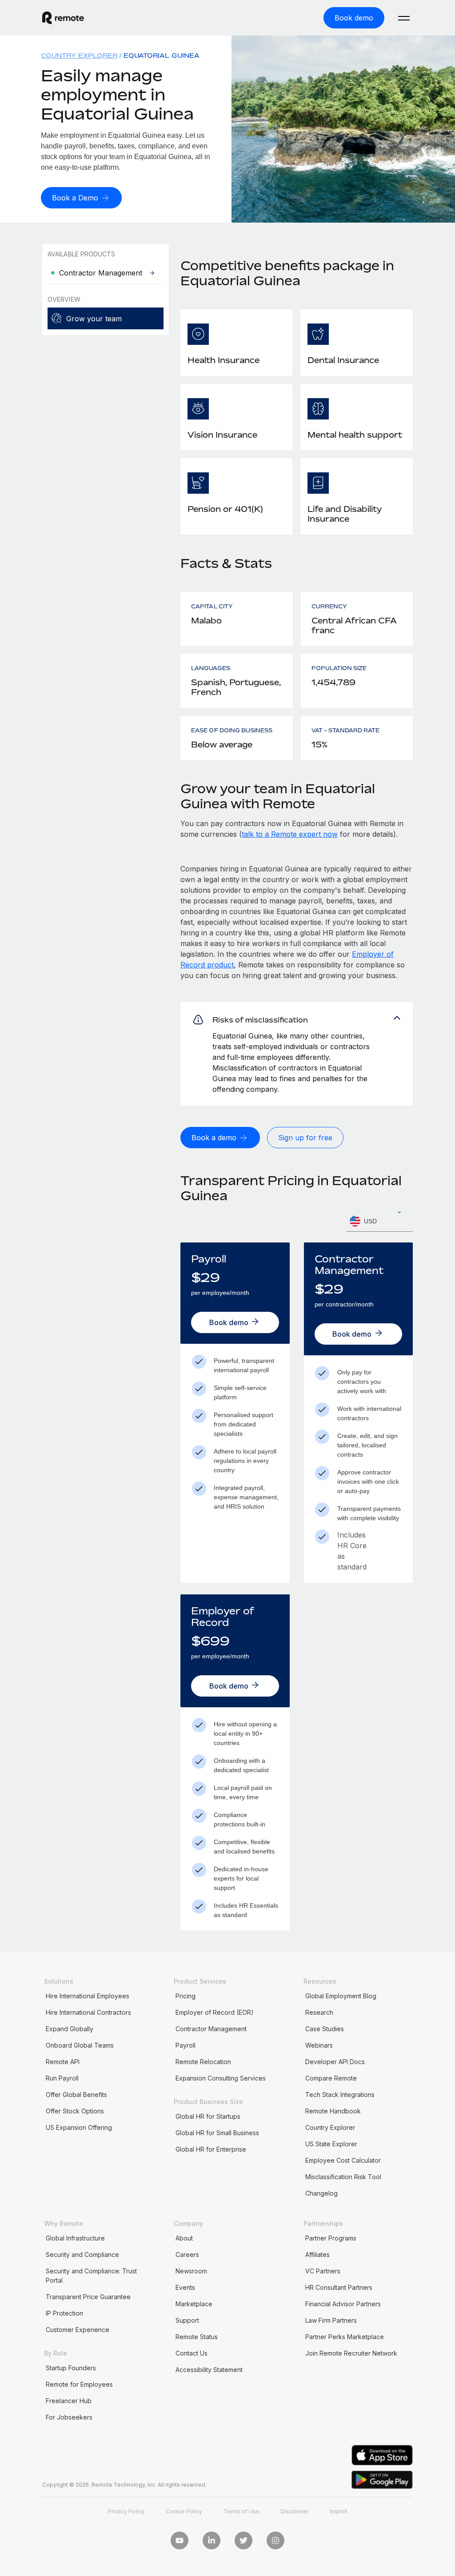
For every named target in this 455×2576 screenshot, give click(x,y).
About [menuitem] (184, 2238)
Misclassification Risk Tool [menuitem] (343, 2177)
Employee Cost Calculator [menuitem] (343, 2160)
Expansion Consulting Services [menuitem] (221, 2078)
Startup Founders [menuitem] (71, 2368)
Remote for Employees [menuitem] (79, 2384)
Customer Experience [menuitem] (78, 2330)
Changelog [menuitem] (321, 2193)
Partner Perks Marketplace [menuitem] (345, 2337)
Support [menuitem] (187, 2320)
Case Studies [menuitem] (325, 2029)
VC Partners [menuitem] (323, 2271)
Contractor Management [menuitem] (211, 2029)
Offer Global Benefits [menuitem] (76, 2095)
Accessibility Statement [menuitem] (209, 2370)
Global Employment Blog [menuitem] (341, 1996)
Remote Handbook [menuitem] (333, 2111)
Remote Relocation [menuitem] (203, 2062)
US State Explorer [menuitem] (331, 2144)
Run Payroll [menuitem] (62, 2078)
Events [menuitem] (185, 2287)
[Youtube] (180, 2540)
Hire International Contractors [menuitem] (88, 2012)
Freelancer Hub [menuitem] (69, 2401)
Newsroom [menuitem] (191, 2271)
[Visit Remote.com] (63, 18)
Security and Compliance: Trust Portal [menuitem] (91, 2276)
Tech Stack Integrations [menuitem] (340, 2095)
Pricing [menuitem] (186, 1996)
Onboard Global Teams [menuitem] (80, 2045)
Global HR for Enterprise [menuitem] (211, 2149)
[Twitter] (243, 2540)
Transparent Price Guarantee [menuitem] (88, 2297)
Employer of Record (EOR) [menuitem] (215, 2012)
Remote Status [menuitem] (197, 2337)
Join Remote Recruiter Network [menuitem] (351, 2353)
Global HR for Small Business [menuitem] (217, 2133)
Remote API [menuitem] (63, 2062)
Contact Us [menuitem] (192, 2353)
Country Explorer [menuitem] (79, 55)
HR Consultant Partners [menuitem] (339, 2287)
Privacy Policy (126, 2511)
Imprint (339, 2511)
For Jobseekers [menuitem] (69, 2417)
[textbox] (379, 1222)
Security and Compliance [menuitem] (82, 2254)
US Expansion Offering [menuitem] (79, 2127)
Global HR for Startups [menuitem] (208, 2116)
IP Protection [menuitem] (64, 2313)
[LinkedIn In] (212, 2540)
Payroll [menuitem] (186, 2045)
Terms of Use (241, 2511)
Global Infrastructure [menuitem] (75, 2238)
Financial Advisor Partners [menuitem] (343, 2304)
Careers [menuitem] (187, 2254)
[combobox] (379, 1221)
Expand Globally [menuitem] (70, 2029)
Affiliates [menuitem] (317, 2254)
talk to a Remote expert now (290, 834)
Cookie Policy (184, 2511)
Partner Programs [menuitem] (331, 2238)
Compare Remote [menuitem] (331, 2078)
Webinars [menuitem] (319, 2045)
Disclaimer (295, 2511)
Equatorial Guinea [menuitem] (162, 55)
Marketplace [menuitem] (194, 2304)
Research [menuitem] (319, 2012)
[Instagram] (275, 2540)
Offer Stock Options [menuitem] (75, 2111)
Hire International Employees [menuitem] (88, 1996)
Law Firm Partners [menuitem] (331, 2320)
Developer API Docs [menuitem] (335, 2062)
